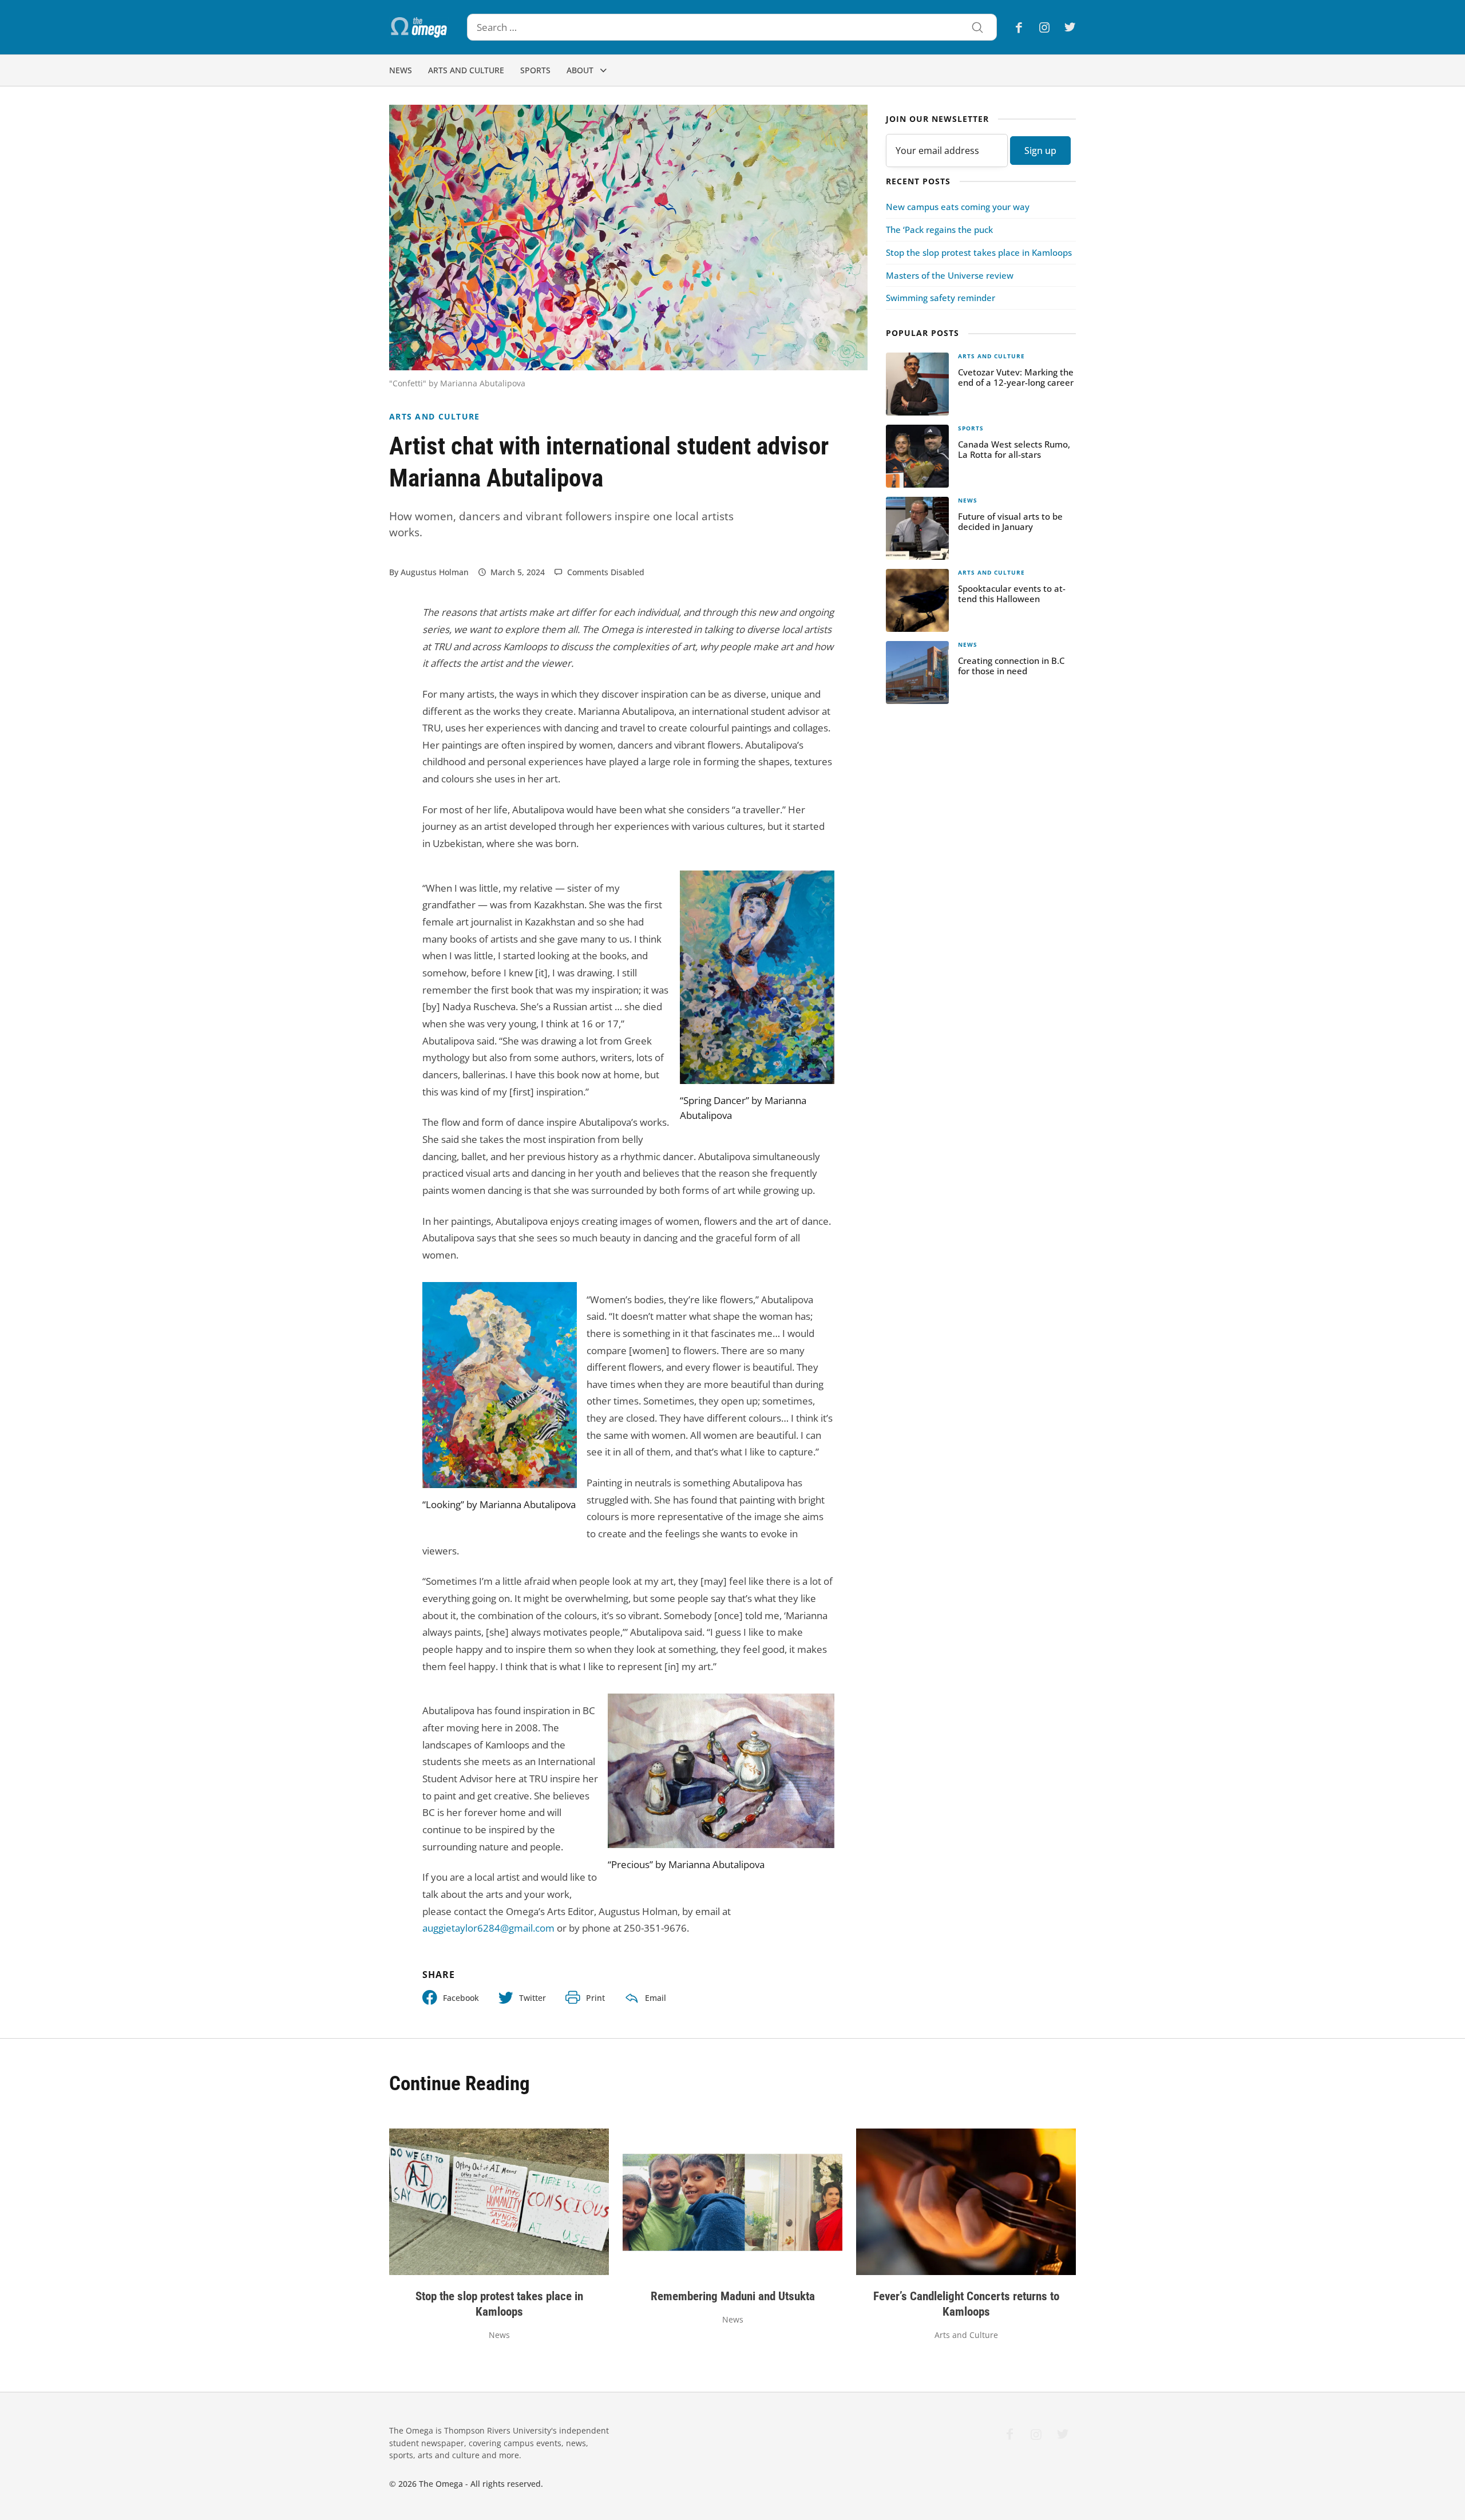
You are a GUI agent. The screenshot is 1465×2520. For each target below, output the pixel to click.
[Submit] (977, 29)
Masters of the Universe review (950, 275)
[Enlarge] (819, 885)
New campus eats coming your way (958, 207)
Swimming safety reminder (941, 298)
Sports (535, 70)
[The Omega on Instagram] (1044, 27)
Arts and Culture (466, 70)
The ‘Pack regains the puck (939, 230)
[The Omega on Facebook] (1022, 27)
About (580, 70)
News (401, 70)
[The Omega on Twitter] (1066, 27)
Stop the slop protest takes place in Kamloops (979, 252)
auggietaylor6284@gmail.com (488, 1928)
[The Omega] (419, 27)
